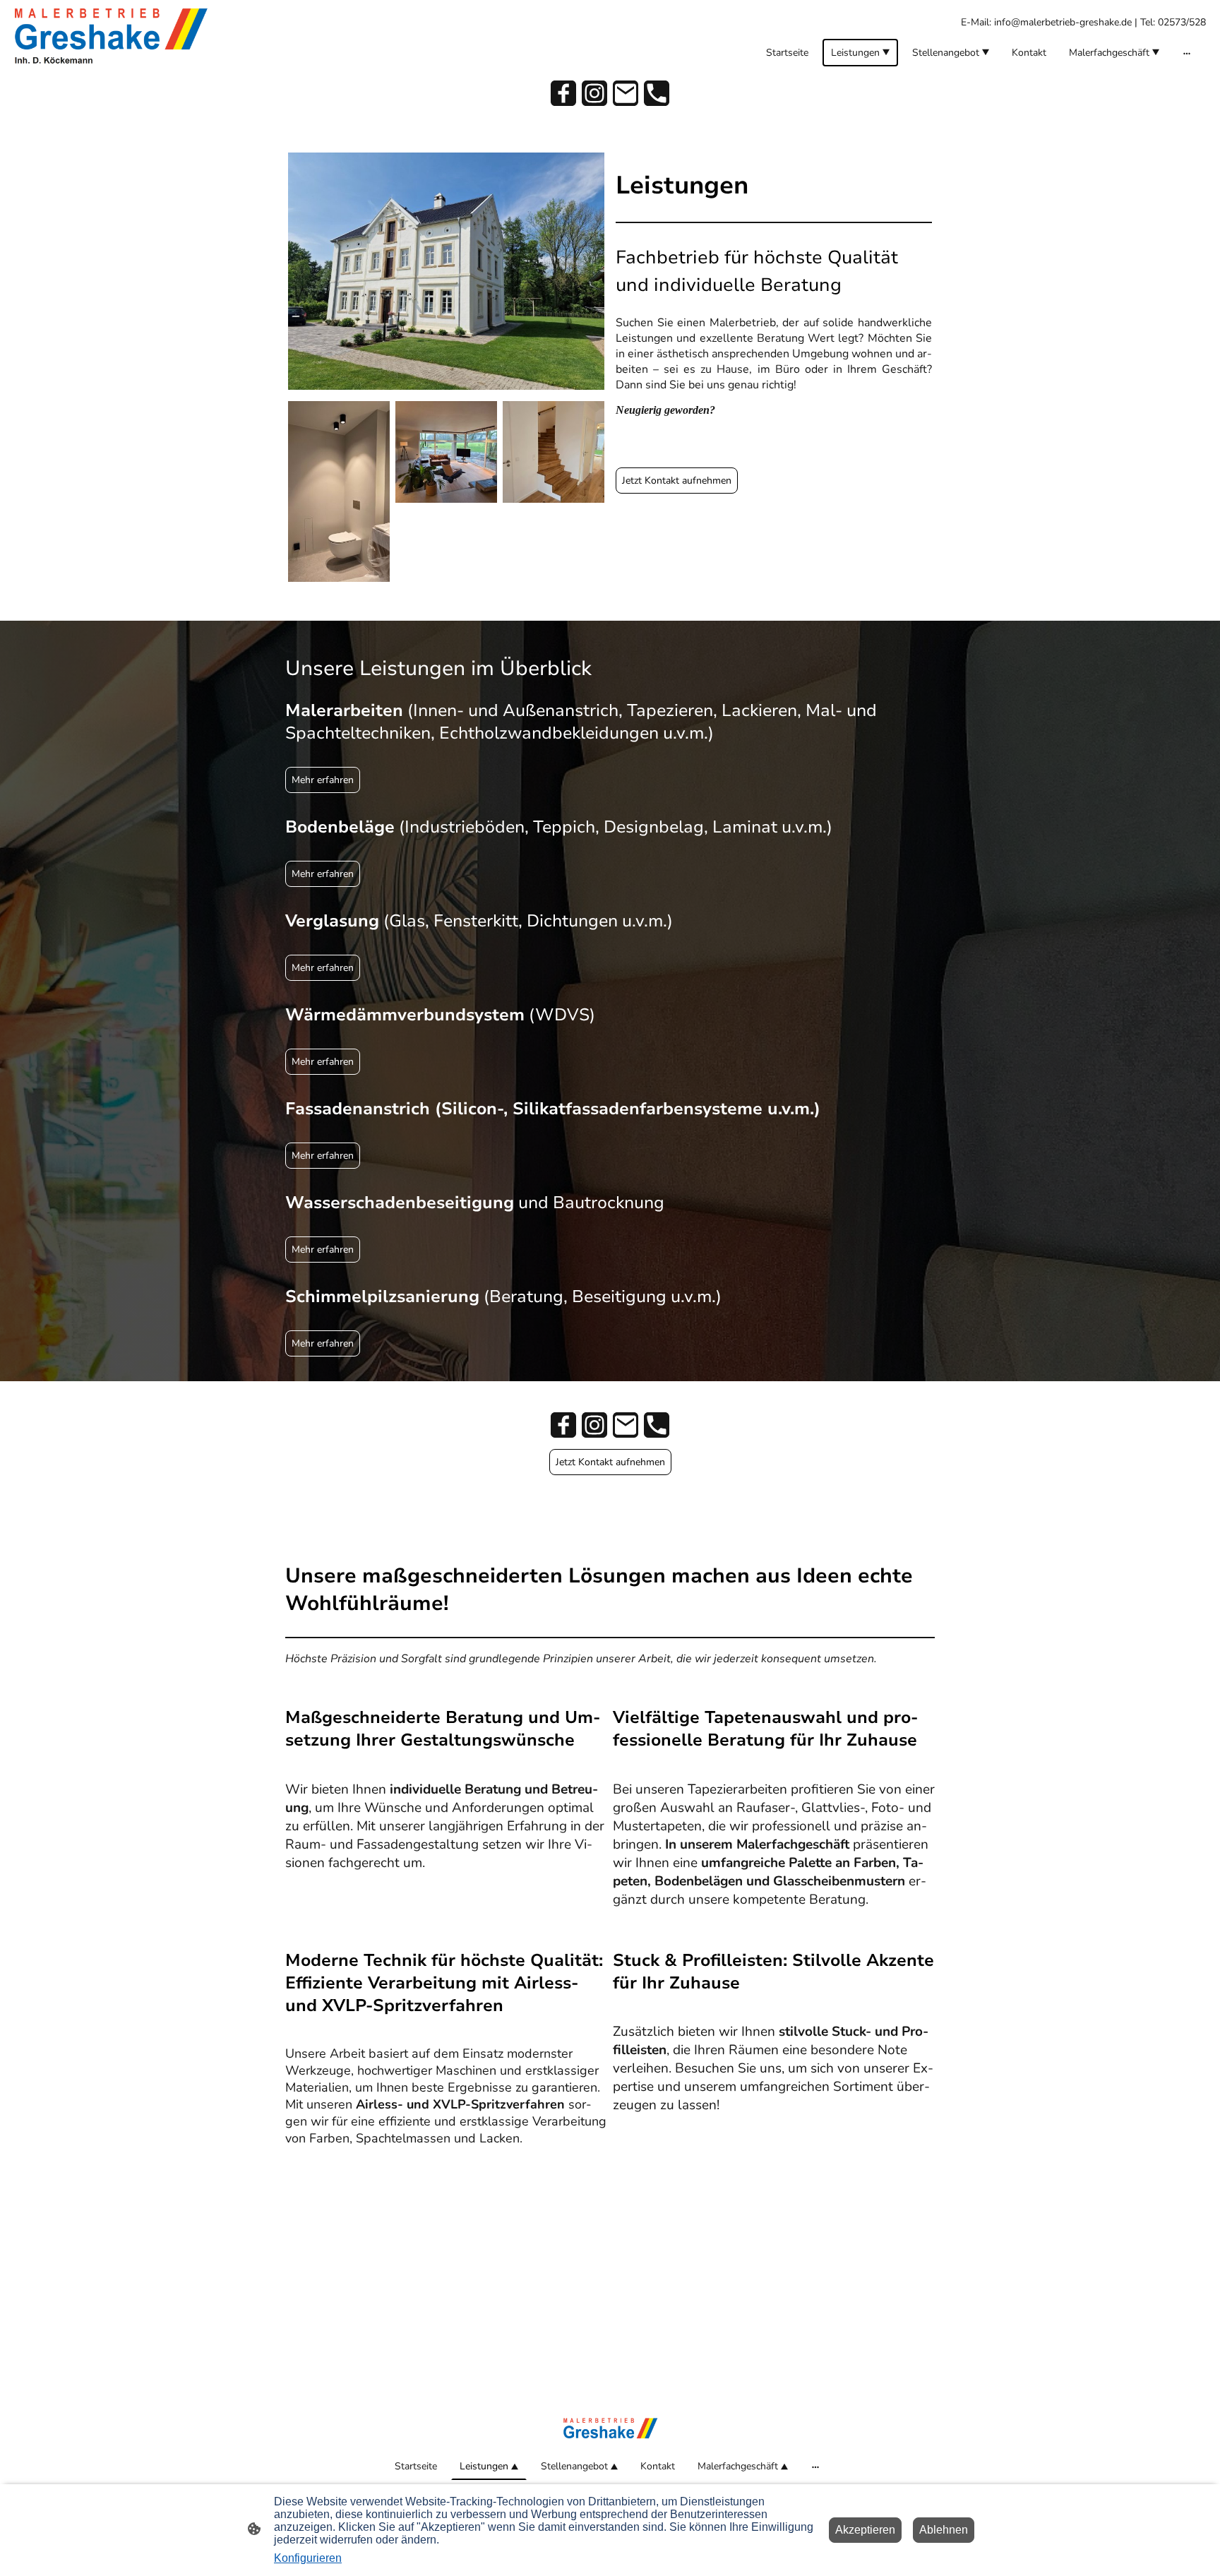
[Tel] (657, 93)
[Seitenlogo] (111, 36)
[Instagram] (594, 93)
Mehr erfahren (323, 780)
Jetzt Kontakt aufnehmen (677, 481)
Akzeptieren (865, 2530)
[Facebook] (563, 93)
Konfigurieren (308, 2558)
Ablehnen (944, 2530)
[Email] (626, 93)
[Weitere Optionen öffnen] (1187, 52)
